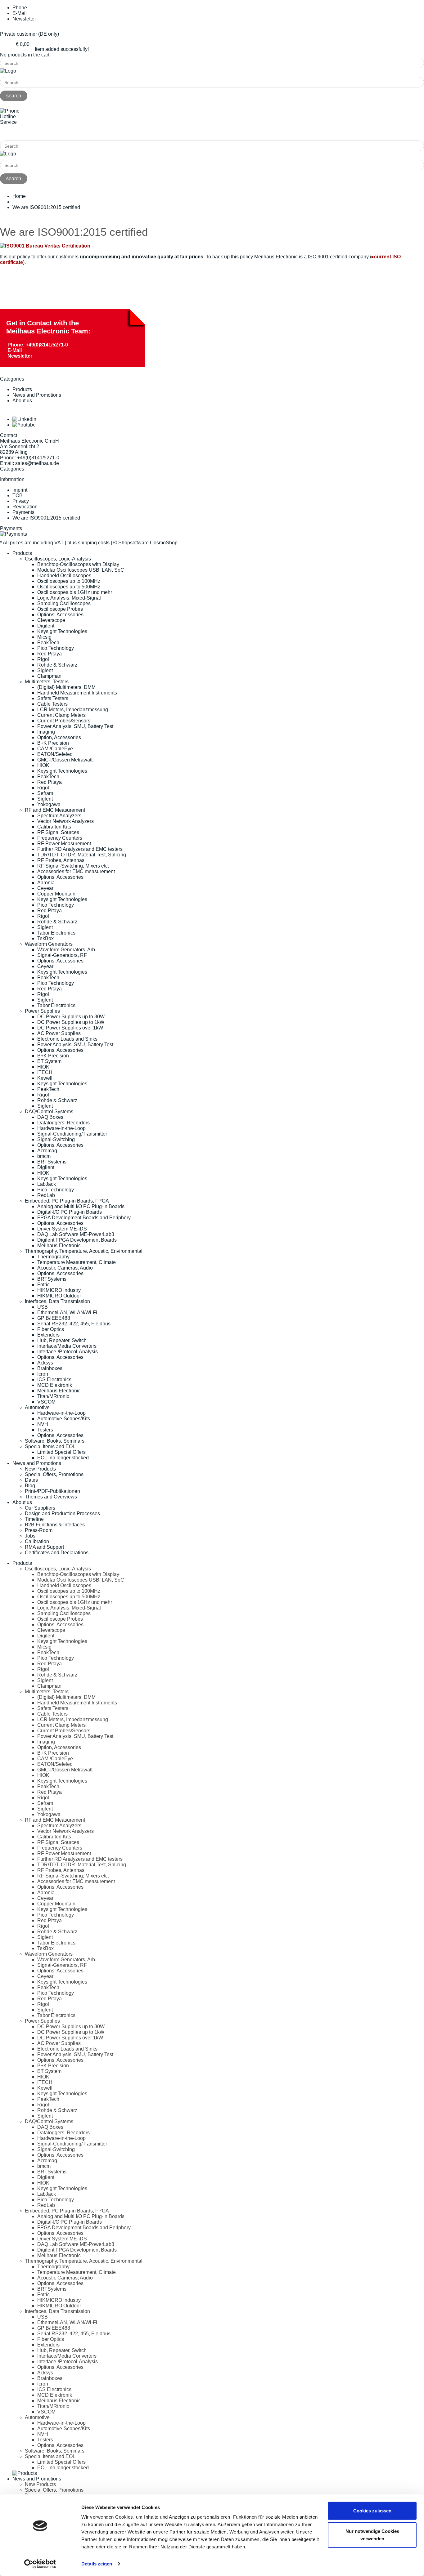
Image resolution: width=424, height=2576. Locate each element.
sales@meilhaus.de (37, 463)
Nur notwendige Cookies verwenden (372, 2535)
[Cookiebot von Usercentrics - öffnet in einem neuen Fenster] (40, 2564)
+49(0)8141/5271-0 (21, 133)
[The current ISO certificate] (45, 246)
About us (22, 401)
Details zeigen (97, 2564)
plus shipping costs (88, 543)
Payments (23, 512)
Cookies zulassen (372, 2511)
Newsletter (24, 19)
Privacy (21, 501)
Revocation (25, 507)
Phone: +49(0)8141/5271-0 (38, 345)
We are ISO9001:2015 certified (46, 518)
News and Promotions (37, 395)
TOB (18, 496)
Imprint (20, 490)
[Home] (8, 71)
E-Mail (15, 350)
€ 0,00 (23, 44)
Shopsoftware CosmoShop (148, 543)
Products (22, 389)
